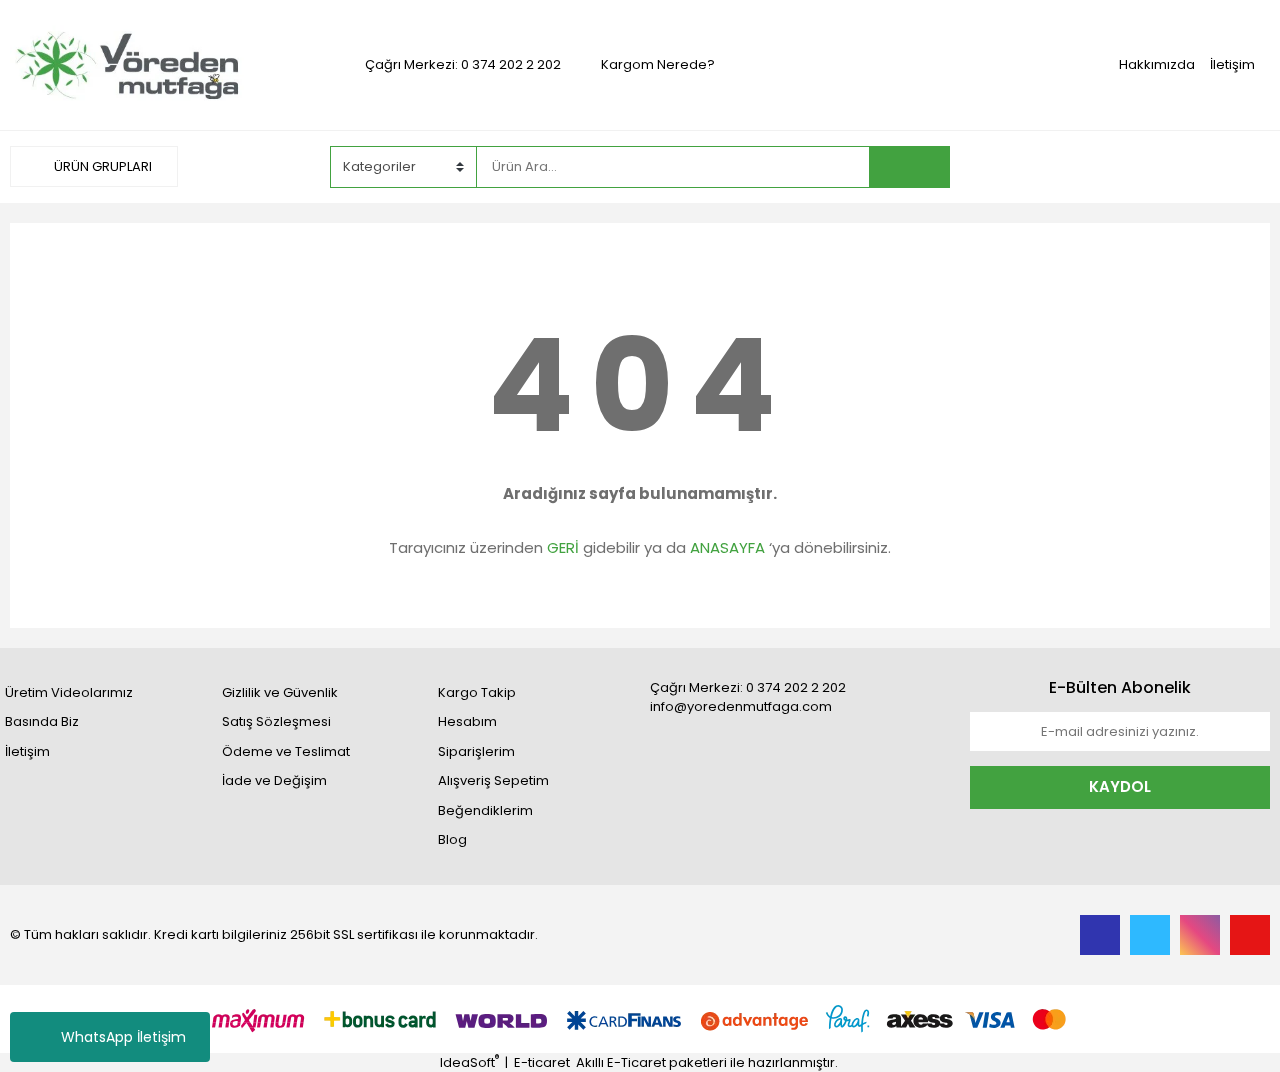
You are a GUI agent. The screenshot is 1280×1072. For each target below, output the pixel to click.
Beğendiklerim (485, 810)
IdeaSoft (469, 1062)
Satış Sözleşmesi (276, 721)
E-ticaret (542, 1062)
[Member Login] (1120, 166)
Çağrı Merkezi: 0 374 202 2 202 (463, 64)
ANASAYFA (727, 547)
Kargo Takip (477, 692)
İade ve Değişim (274, 780)
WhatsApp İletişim (123, 1037)
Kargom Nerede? (658, 64)
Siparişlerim (476, 751)
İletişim (1232, 64)
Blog (452, 839)
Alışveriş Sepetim (493, 780)
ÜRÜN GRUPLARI (101, 166)
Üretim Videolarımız (69, 692)
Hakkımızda (1157, 64)
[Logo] (160, 63)
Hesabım (467, 721)
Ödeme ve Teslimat (286, 751)
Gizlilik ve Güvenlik (280, 692)
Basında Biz (42, 721)
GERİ (563, 547)
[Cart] (1240, 167)
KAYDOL (1120, 786)
